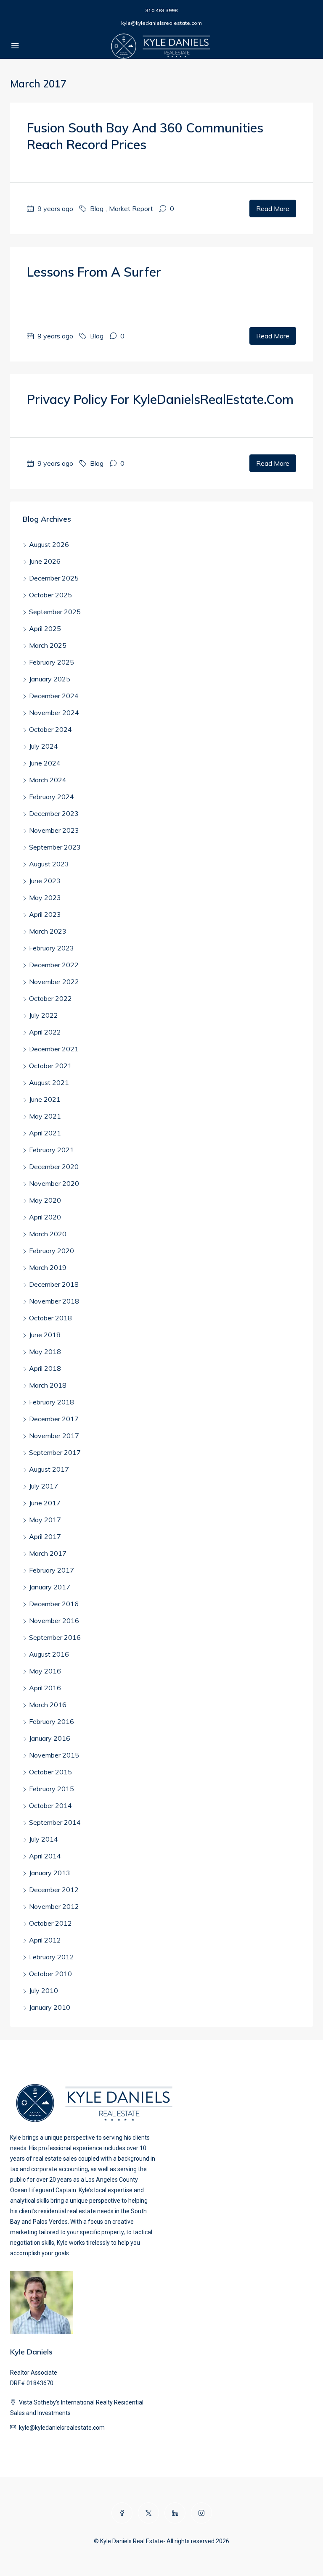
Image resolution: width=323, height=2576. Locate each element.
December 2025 (54, 578)
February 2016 (52, 1721)
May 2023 (45, 897)
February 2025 (52, 662)
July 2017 (44, 1486)
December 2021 (54, 1049)
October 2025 (50, 595)
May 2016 (45, 1671)
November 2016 (54, 1621)
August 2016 (49, 1654)
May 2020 (45, 1200)
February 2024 (52, 797)
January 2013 (50, 1873)
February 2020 (52, 1251)
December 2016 (54, 1604)
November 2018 (54, 1301)
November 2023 (54, 830)
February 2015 (52, 1789)
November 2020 (54, 1183)
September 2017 (55, 1452)
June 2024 (45, 763)
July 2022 (44, 1015)
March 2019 (48, 1267)
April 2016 (45, 1688)
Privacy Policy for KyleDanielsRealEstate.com (160, 399)
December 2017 (54, 1419)
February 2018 (52, 1402)
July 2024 (44, 746)
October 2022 (50, 998)
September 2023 (55, 847)
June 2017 (45, 1503)
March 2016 (48, 1705)
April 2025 (45, 628)
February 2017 (52, 1570)
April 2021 (45, 1133)
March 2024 (48, 780)
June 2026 (45, 561)
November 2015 (54, 1755)
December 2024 (54, 696)
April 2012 (45, 1940)
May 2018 (45, 1351)
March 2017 (48, 1553)
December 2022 (54, 965)
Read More (273, 209)
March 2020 (48, 1234)
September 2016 (55, 1637)
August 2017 (49, 1469)
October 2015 (50, 1772)
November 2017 (54, 1436)
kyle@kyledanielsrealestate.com (161, 23)
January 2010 (50, 2007)
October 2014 (50, 1805)
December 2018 (54, 1284)
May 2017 (45, 1520)
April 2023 (45, 914)
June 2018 (45, 1335)
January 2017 (50, 1587)
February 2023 (52, 948)
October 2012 (50, 1923)
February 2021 (52, 1150)
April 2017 (45, 1536)
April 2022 (45, 1032)
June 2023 (45, 881)
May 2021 (45, 1116)
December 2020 (54, 1167)
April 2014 (45, 1856)
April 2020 (45, 1217)
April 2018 (45, 1368)
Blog (97, 209)
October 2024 (50, 729)
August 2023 (49, 864)
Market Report (131, 209)
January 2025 (50, 679)
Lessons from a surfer (94, 272)
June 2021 (45, 1099)
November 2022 (54, 982)
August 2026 (49, 544)
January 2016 (50, 1738)
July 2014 (44, 1839)
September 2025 (55, 612)
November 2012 (54, 1906)
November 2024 (54, 713)
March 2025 (48, 645)
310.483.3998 (161, 10)
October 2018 (50, 1318)
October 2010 (50, 1974)
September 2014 (55, 1822)
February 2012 (52, 1957)
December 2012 (54, 1890)
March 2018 (48, 1385)
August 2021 (49, 1082)
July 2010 (44, 1990)
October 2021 (50, 1066)
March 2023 (48, 931)
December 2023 (54, 813)
